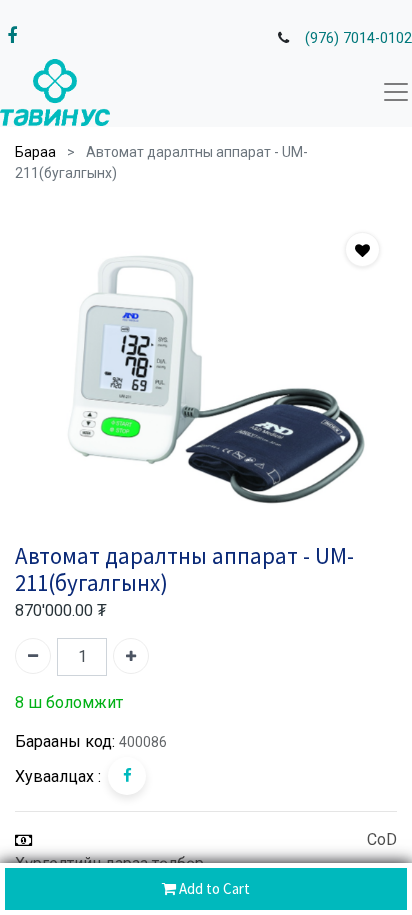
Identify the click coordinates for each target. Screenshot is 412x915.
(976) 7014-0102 (358, 38)
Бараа (35, 152)
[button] (362, 249)
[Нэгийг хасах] (33, 656)
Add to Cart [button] (213, 888)
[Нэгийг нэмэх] (131, 656)
